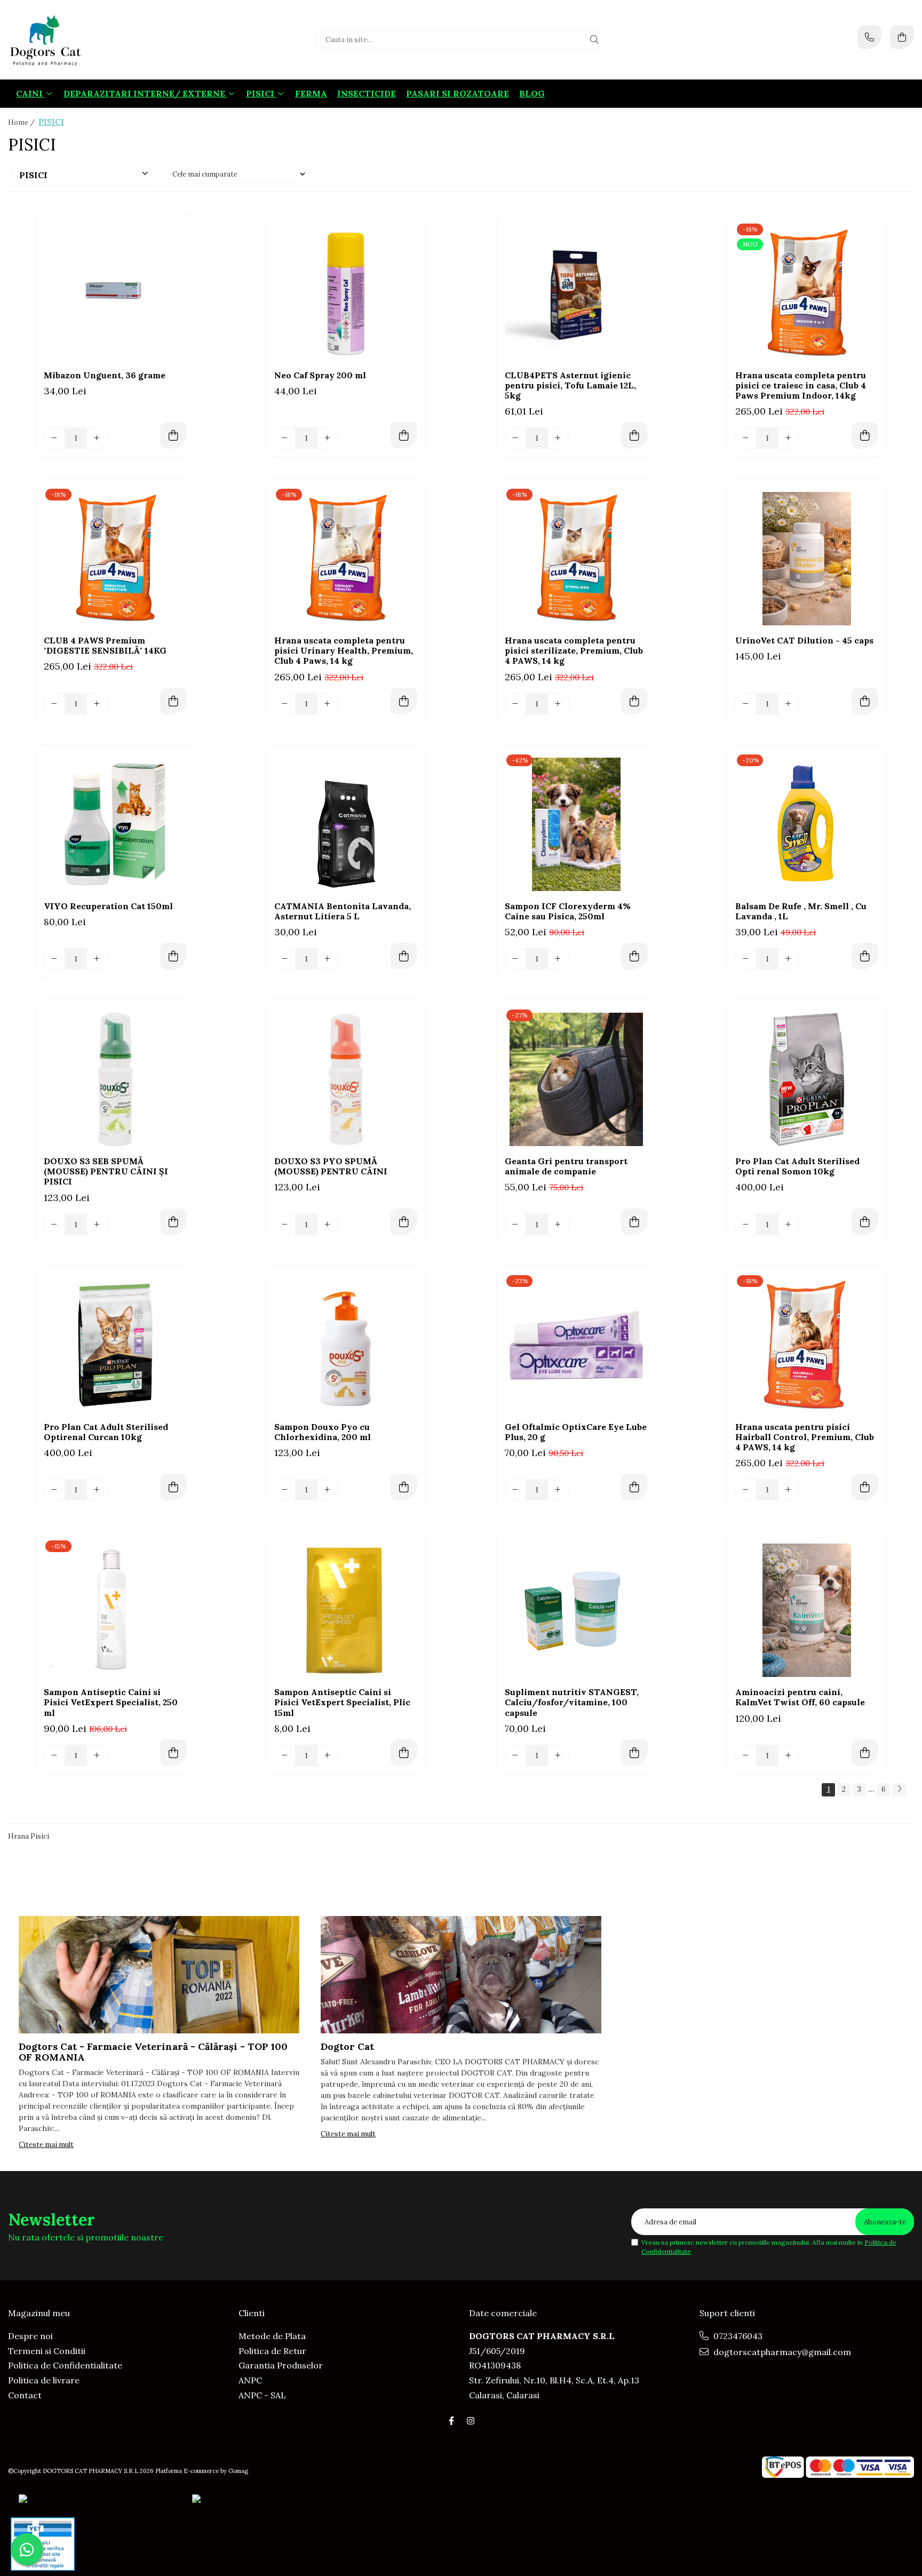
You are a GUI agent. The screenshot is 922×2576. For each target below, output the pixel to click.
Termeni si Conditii (47, 2351)
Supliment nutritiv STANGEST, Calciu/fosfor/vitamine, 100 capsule (572, 1702)
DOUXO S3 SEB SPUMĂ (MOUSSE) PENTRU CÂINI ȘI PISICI (106, 1171)
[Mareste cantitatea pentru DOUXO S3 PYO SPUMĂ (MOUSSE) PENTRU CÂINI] (328, 1225)
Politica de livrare (44, 2380)
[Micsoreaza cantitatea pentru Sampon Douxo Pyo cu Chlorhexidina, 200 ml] (285, 1490)
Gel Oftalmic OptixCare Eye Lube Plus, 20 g (576, 1432)
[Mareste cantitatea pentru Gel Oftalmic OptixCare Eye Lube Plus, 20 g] (558, 1490)
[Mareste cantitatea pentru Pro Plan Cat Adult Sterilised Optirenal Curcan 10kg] (97, 1490)
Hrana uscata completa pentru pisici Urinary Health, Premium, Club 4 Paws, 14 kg (344, 651)
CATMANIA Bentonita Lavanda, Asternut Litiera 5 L (343, 911)
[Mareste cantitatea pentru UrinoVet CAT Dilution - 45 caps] (789, 704)
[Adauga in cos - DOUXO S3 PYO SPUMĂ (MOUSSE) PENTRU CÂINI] (404, 1222)
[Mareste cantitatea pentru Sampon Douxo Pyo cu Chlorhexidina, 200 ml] (328, 1490)
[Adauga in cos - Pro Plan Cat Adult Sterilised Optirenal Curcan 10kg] (173, 1487)
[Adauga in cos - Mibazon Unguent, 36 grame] (173, 435)
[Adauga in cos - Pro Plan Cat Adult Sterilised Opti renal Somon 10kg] (865, 1222)
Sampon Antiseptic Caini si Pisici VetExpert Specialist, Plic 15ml (342, 1702)
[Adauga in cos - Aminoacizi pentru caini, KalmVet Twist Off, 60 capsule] (865, 1753)
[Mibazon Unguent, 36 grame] (115, 293)
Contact (25, 2395)
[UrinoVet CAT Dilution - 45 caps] (807, 559)
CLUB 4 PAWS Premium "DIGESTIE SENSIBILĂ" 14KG (105, 646)
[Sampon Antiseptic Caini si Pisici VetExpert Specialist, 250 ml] (115, 1610)
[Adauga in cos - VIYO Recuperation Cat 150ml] (173, 956)
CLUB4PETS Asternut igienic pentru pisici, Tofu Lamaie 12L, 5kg (570, 385)
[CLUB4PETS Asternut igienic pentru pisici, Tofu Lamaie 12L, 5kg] (576, 293)
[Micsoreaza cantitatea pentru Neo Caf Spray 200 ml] (285, 438)
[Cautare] (594, 40)
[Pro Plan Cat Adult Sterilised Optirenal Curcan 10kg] (115, 1345)
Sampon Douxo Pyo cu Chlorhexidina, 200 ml (323, 1432)
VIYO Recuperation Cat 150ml (108, 906)
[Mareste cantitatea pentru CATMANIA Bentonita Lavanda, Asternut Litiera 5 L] (328, 959)
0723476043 (737, 2336)
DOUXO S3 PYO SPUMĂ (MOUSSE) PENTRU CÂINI (331, 1166)
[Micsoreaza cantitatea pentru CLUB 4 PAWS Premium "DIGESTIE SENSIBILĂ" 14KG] (54, 704)
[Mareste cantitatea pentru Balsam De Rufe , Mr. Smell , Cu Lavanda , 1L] (789, 959)
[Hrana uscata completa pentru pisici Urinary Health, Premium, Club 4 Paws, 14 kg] (346, 559)
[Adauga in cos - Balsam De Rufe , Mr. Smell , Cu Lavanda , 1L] (865, 956)
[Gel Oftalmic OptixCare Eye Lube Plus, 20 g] (576, 1345)
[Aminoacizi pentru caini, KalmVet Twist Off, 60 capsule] (807, 1610)
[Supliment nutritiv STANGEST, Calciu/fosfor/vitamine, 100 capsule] (576, 1610)
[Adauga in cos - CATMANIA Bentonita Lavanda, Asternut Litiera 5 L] (404, 956)
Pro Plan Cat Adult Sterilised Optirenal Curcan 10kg (106, 1432)
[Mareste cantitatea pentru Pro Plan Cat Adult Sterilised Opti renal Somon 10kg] (789, 1225)
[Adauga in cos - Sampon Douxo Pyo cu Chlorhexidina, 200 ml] (404, 1487)
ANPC (250, 2380)
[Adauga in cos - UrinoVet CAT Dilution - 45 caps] (865, 701)
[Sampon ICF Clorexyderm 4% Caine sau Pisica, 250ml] (576, 824)
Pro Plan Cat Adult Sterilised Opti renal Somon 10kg (797, 1166)
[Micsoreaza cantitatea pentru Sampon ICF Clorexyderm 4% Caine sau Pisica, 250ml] (515, 959)
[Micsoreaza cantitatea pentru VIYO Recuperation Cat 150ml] (54, 959)
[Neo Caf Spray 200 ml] (346, 293)
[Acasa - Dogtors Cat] (75, 40)
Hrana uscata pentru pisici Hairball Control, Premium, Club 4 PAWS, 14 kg (805, 1437)
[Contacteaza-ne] (869, 37)
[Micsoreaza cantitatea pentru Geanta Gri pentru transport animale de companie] (515, 1225)
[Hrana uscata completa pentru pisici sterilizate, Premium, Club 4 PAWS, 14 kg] (576, 559)
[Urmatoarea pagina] (899, 1790)
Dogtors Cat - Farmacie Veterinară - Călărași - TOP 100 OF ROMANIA (153, 2052)
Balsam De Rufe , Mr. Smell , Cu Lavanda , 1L (801, 911)
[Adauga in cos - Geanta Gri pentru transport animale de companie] (634, 1222)
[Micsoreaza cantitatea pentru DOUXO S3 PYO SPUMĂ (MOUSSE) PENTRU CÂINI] (285, 1225)
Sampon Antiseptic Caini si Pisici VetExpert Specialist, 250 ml (111, 1702)
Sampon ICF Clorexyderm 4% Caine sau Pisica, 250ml (568, 911)
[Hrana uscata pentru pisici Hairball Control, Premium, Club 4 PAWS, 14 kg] (807, 1345)
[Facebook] (451, 2421)
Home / (22, 122)
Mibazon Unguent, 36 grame (105, 375)
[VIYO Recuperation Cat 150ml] (115, 824)
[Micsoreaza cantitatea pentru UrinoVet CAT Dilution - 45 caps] (746, 704)
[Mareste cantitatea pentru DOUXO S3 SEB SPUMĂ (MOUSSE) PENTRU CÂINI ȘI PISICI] (97, 1225)
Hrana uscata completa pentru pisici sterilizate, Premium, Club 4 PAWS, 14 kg (574, 651)
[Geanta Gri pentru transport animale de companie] (576, 1079)
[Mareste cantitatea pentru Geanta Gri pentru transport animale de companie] (558, 1225)
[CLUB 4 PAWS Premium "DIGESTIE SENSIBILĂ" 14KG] (115, 559)
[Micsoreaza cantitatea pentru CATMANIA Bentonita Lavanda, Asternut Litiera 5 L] (285, 959)
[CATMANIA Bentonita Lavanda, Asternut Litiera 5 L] (346, 824)
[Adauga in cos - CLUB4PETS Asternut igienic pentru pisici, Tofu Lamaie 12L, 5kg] (634, 435)
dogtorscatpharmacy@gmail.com (781, 2352)
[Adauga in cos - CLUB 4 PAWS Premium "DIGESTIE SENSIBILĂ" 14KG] (173, 701)
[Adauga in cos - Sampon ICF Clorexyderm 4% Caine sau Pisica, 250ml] (634, 956)
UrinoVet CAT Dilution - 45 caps (804, 641)
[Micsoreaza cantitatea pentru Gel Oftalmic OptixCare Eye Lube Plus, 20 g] (515, 1490)
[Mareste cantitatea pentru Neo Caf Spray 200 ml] (328, 438)
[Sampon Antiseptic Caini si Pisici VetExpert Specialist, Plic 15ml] (346, 1610)
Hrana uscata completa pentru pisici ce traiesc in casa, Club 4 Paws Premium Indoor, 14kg (801, 385)
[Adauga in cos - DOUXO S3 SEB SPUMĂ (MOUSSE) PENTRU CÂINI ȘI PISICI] (173, 1222)
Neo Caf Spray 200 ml (320, 375)
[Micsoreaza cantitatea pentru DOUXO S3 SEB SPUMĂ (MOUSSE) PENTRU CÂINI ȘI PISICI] (54, 1225)
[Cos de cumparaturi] (902, 37)
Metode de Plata (272, 2336)
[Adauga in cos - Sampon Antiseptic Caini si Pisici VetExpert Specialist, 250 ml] (173, 1753)
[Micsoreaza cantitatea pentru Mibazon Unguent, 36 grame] (54, 438)
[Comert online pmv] (43, 2544)
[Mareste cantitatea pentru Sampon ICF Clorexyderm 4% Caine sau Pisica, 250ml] (558, 959)
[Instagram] (471, 2421)
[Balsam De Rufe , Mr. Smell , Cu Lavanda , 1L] (807, 824)
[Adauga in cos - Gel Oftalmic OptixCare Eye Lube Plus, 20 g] (634, 1487)
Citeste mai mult (46, 2145)
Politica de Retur (272, 2351)
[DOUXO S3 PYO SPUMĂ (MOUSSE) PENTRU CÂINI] (346, 1079)
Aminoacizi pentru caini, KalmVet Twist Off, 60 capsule (800, 1697)
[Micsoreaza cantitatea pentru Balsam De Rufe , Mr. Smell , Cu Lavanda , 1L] (746, 959)
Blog (532, 93)
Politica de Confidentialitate (65, 2365)
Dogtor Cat (347, 2046)
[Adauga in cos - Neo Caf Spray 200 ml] (404, 435)
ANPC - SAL (262, 2395)
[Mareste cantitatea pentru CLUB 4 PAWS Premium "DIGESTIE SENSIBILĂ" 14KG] (97, 704)
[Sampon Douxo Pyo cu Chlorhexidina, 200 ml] (346, 1345)
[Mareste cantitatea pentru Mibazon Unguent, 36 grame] (97, 438)
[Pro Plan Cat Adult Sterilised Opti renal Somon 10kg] (807, 1079)
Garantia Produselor (281, 2365)
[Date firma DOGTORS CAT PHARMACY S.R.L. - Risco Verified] (320, 2500)
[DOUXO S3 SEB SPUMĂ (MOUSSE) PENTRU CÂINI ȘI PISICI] (115, 1079)
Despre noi (30, 2336)
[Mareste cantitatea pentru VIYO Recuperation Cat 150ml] (97, 959)
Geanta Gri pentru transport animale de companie (566, 1166)
